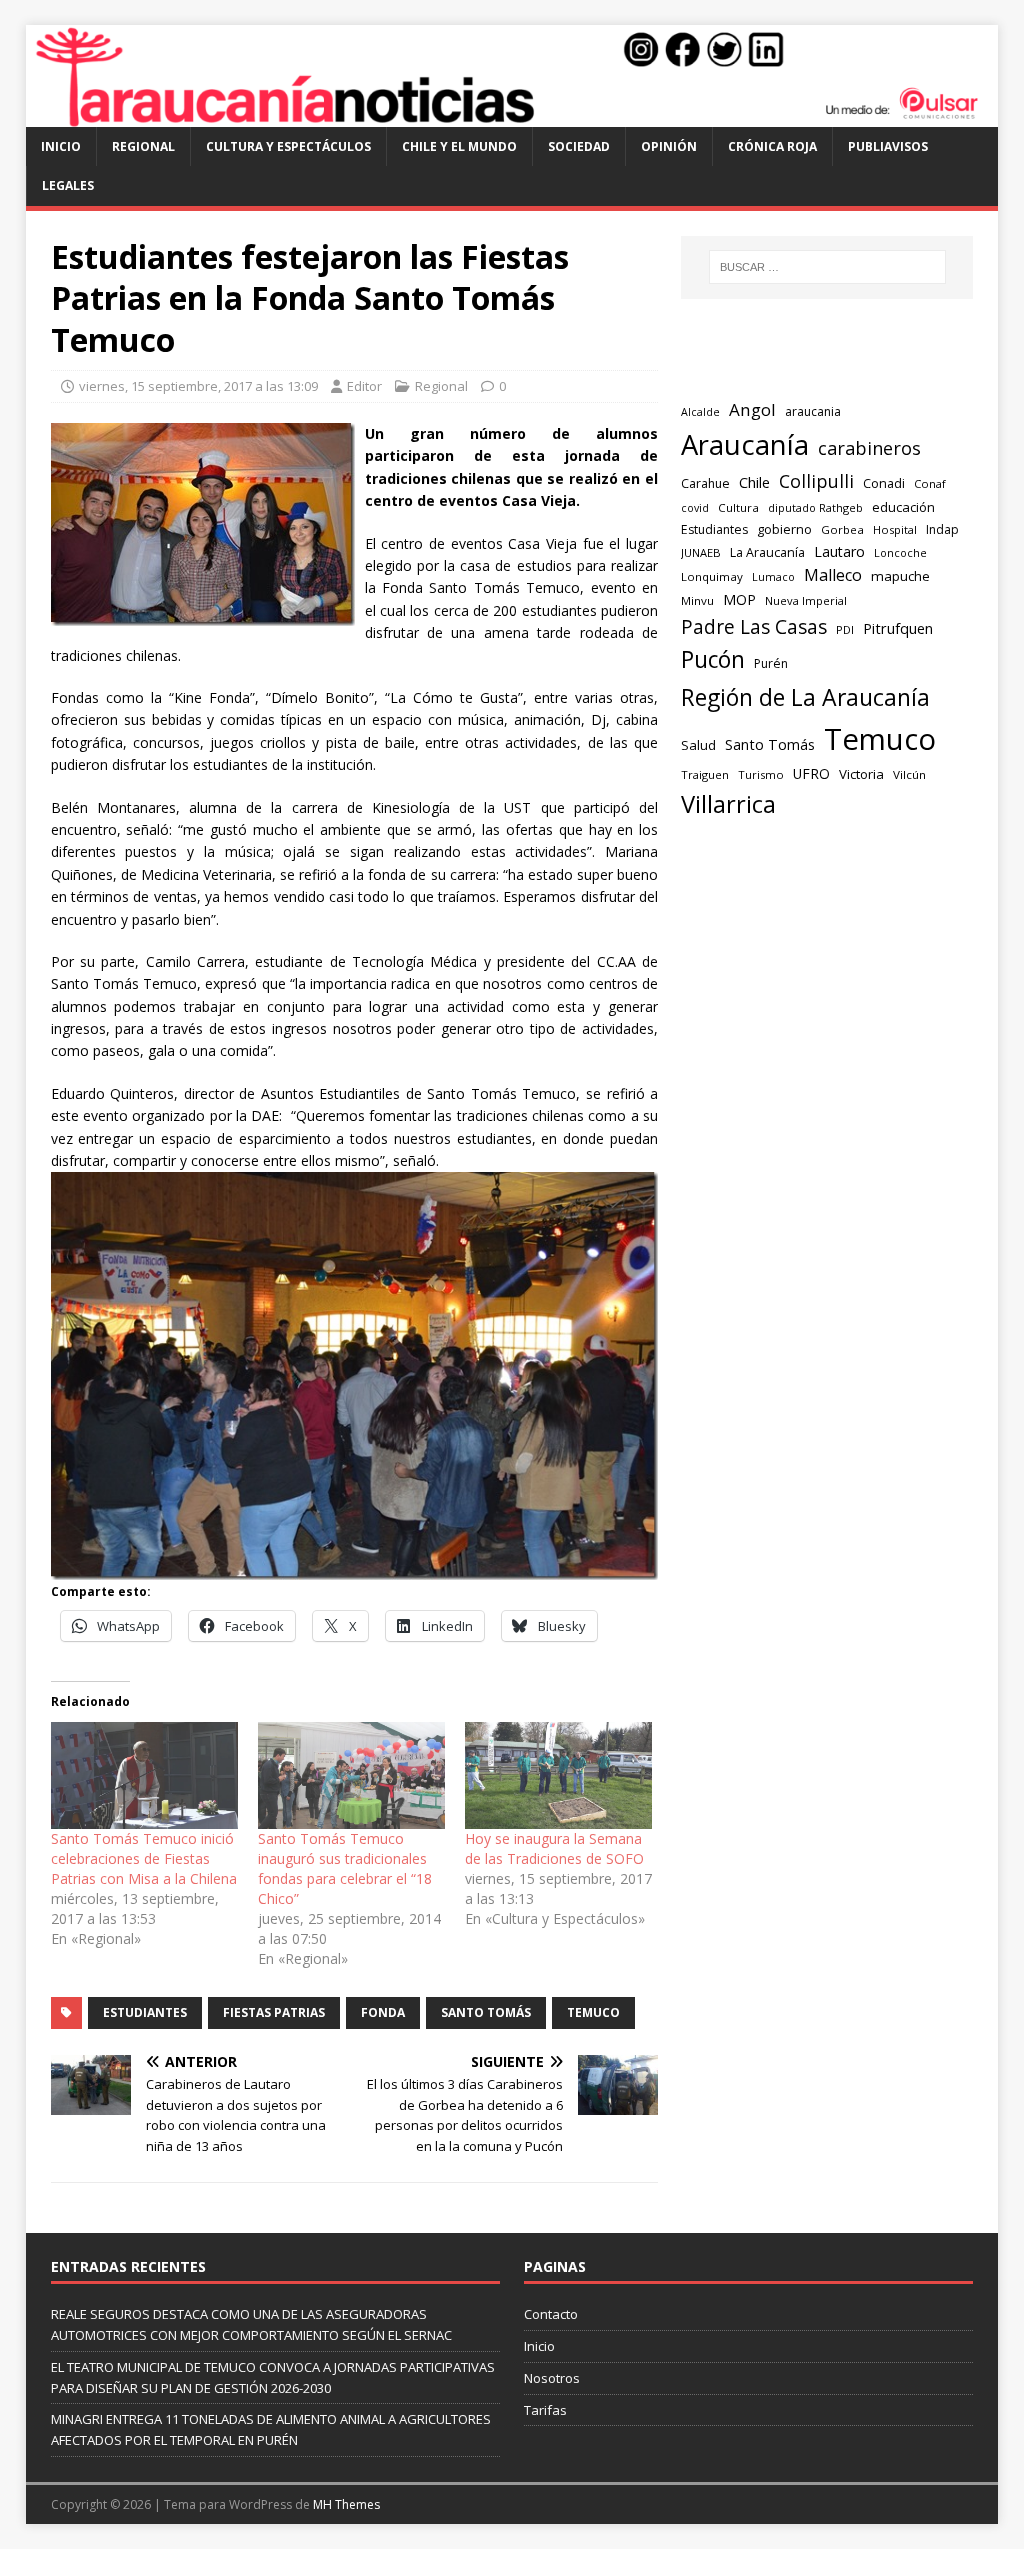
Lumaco (773, 576)
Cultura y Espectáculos (288, 146)
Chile (754, 482)
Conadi (884, 483)
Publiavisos (888, 146)
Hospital (895, 529)
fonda (383, 2012)
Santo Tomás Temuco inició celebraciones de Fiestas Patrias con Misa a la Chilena (144, 1858)
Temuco (593, 2012)
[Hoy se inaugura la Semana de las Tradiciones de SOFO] (558, 1775)
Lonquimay (712, 576)
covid (695, 508)
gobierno (784, 529)
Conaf (930, 483)
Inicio (61, 146)
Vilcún (909, 774)
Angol (752, 409)
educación (903, 507)
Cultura (738, 507)
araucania (813, 411)
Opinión (669, 146)
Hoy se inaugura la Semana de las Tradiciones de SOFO (554, 1848)
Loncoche (900, 552)
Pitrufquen (898, 628)
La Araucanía (767, 552)
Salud (698, 745)
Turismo (761, 774)
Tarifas (545, 2410)
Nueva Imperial (806, 600)
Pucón (713, 659)
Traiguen (705, 774)
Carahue (705, 483)
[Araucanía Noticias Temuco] (512, 115)
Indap (942, 529)
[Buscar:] (827, 267)
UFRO (811, 773)
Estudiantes (145, 2012)
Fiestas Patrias (274, 2012)
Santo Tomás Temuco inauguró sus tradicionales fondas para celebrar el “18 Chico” (345, 1868)
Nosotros (552, 2378)
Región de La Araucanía (805, 697)
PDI (845, 629)
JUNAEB (701, 552)
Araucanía (745, 444)
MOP (739, 599)
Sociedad (579, 146)
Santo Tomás (486, 2012)
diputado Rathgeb (815, 507)
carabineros (869, 448)
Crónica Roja (772, 146)
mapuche (900, 576)
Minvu (697, 600)
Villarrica (728, 804)
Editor (364, 386)
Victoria (861, 774)
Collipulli (816, 481)
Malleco (833, 575)
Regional (143, 146)
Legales (68, 185)
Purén (771, 663)
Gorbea (842, 529)
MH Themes (346, 2504)
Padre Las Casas (754, 627)
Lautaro (839, 551)
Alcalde (700, 412)
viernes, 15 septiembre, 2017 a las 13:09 (198, 386)
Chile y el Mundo (459, 146)
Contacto (551, 2314)
